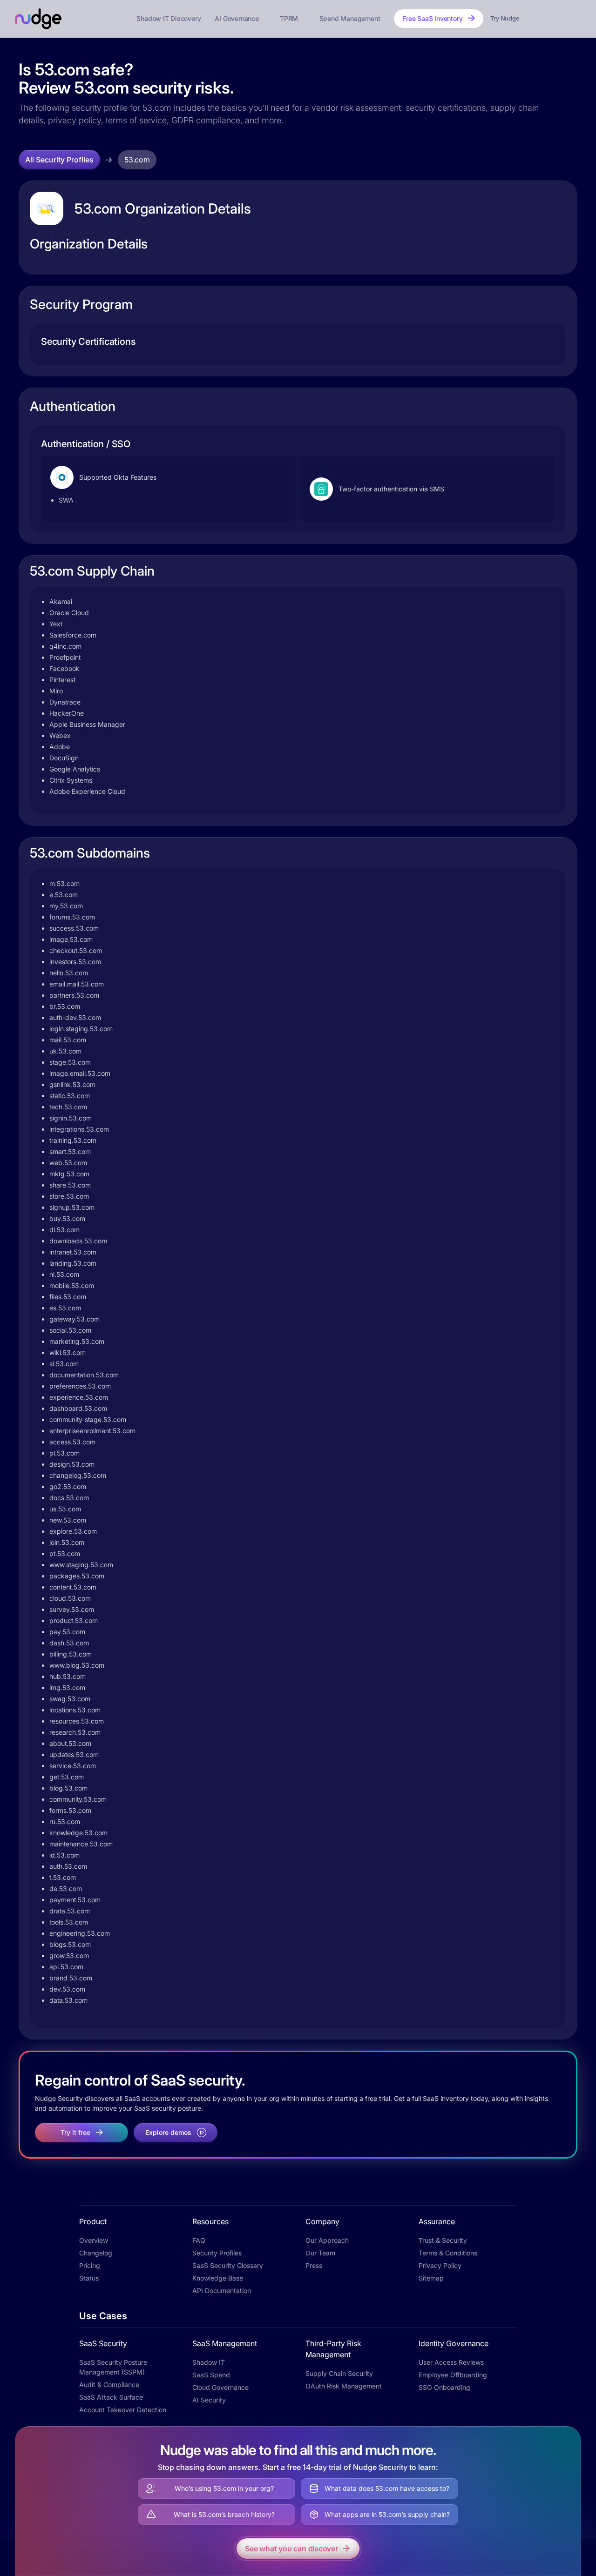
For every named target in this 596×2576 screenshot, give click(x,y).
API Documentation (222, 2291)
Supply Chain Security (339, 2373)
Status (89, 2278)
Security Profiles (217, 2253)
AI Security (209, 2400)
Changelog (96, 2253)
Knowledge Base (218, 2278)
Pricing (90, 2265)
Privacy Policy (440, 2265)
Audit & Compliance (109, 2385)
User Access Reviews (451, 2362)
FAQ (199, 2240)
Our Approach (327, 2240)
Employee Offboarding (453, 2375)
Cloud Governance (220, 2387)
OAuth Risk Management (344, 2386)
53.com (137, 160)
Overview (94, 2240)
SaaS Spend (211, 2375)
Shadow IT (209, 2362)
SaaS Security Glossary (228, 2265)
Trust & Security (443, 2240)
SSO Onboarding (444, 2387)
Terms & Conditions (448, 2253)
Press (314, 2265)
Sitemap (431, 2278)
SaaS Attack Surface (111, 2397)
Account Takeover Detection (123, 2410)
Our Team (320, 2253)
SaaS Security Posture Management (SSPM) (113, 2367)
